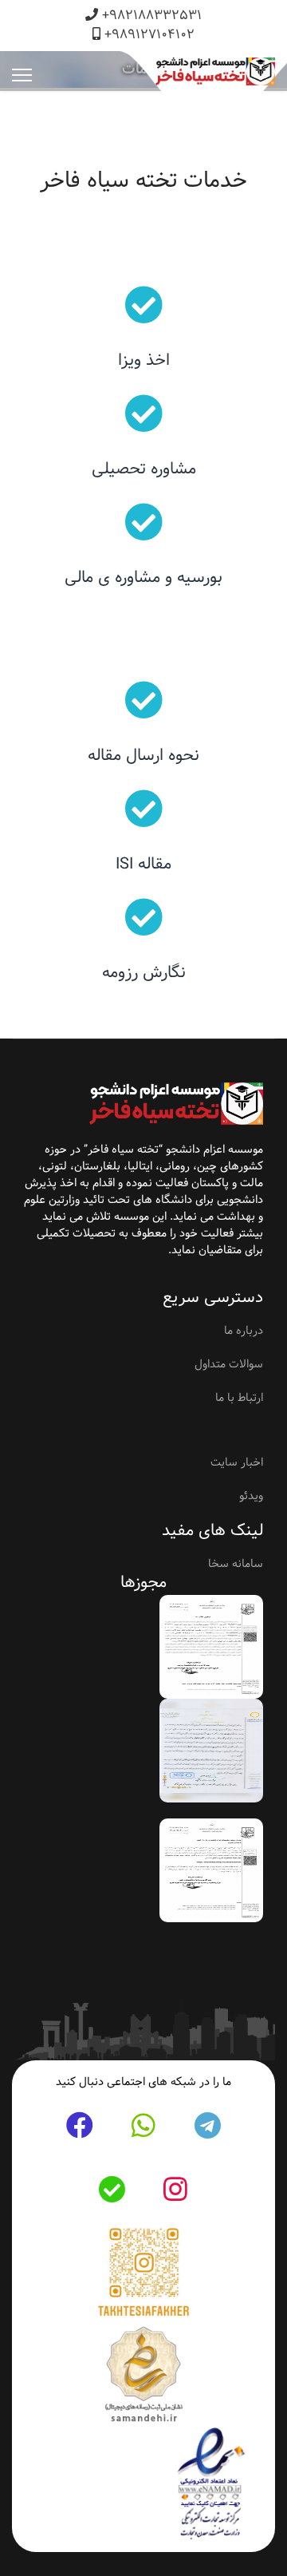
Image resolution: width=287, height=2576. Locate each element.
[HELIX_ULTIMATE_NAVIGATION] (22, 75)
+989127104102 (149, 35)
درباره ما (244, 1331)
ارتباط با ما (239, 1398)
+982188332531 (152, 16)
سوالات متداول (229, 1364)
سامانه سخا (236, 1564)
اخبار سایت (237, 1462)
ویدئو (251, 1496)
